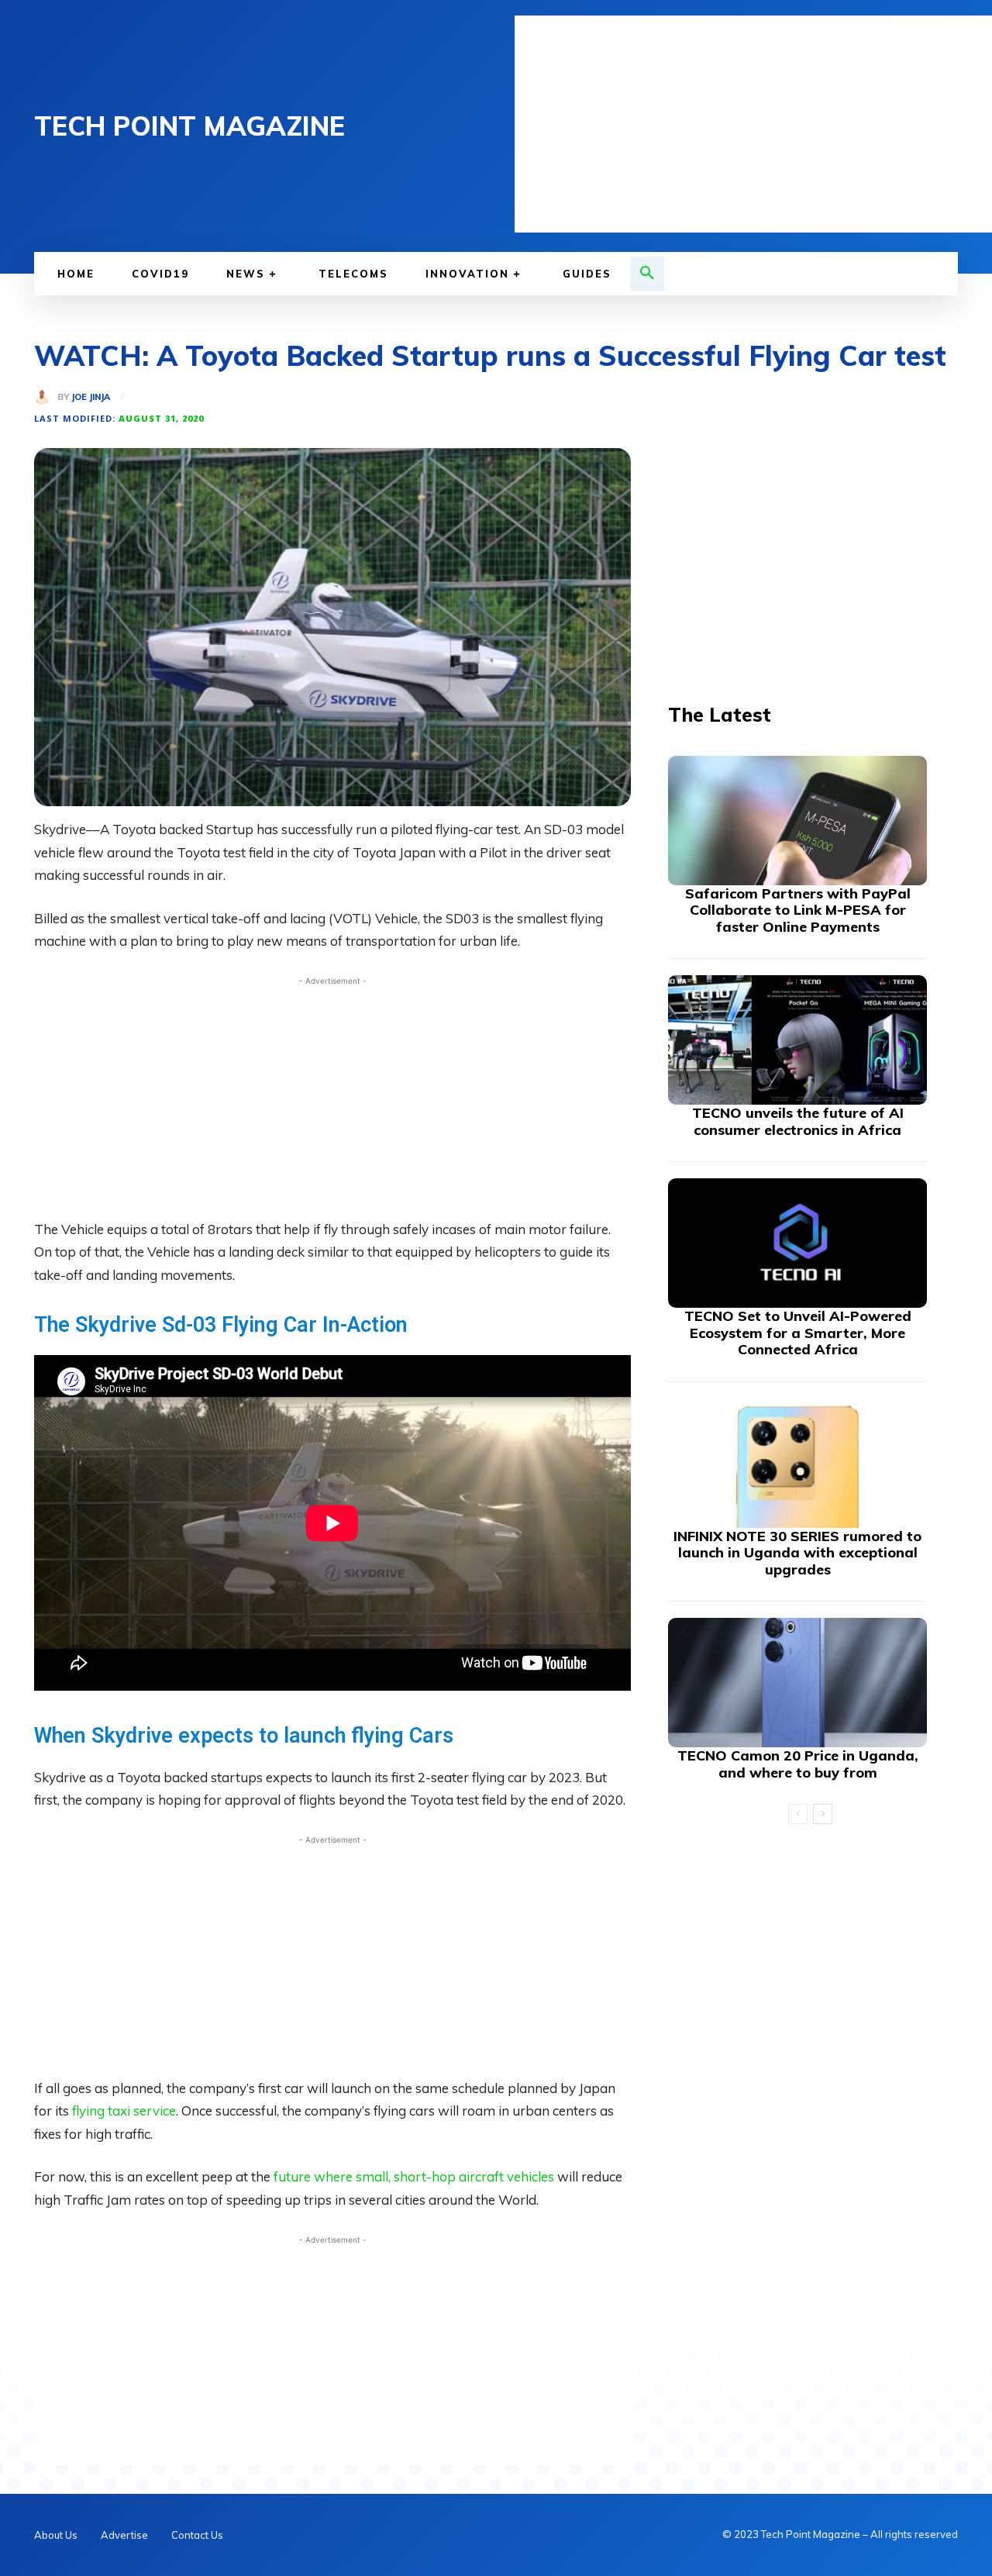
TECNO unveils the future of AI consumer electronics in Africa (798, 1121)
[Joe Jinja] (46, 397)
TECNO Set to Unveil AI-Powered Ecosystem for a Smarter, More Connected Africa (798, 1333)
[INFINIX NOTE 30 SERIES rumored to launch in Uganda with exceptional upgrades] (797, 1463)
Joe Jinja (91, 397)
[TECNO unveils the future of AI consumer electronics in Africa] (797, 1040)
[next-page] (823, 1814)
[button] (647, 274)
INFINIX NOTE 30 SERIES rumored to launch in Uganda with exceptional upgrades (797, 1553)
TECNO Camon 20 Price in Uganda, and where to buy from (798, 1764)
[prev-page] (798, 1814)
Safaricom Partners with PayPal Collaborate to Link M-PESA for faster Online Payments (798, 910)
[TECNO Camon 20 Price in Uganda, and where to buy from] (797, 1683)
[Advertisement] (753, 124)
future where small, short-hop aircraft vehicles (414, 2176)
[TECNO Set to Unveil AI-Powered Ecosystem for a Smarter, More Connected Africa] (797, 1243)
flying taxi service (122, 2110)
